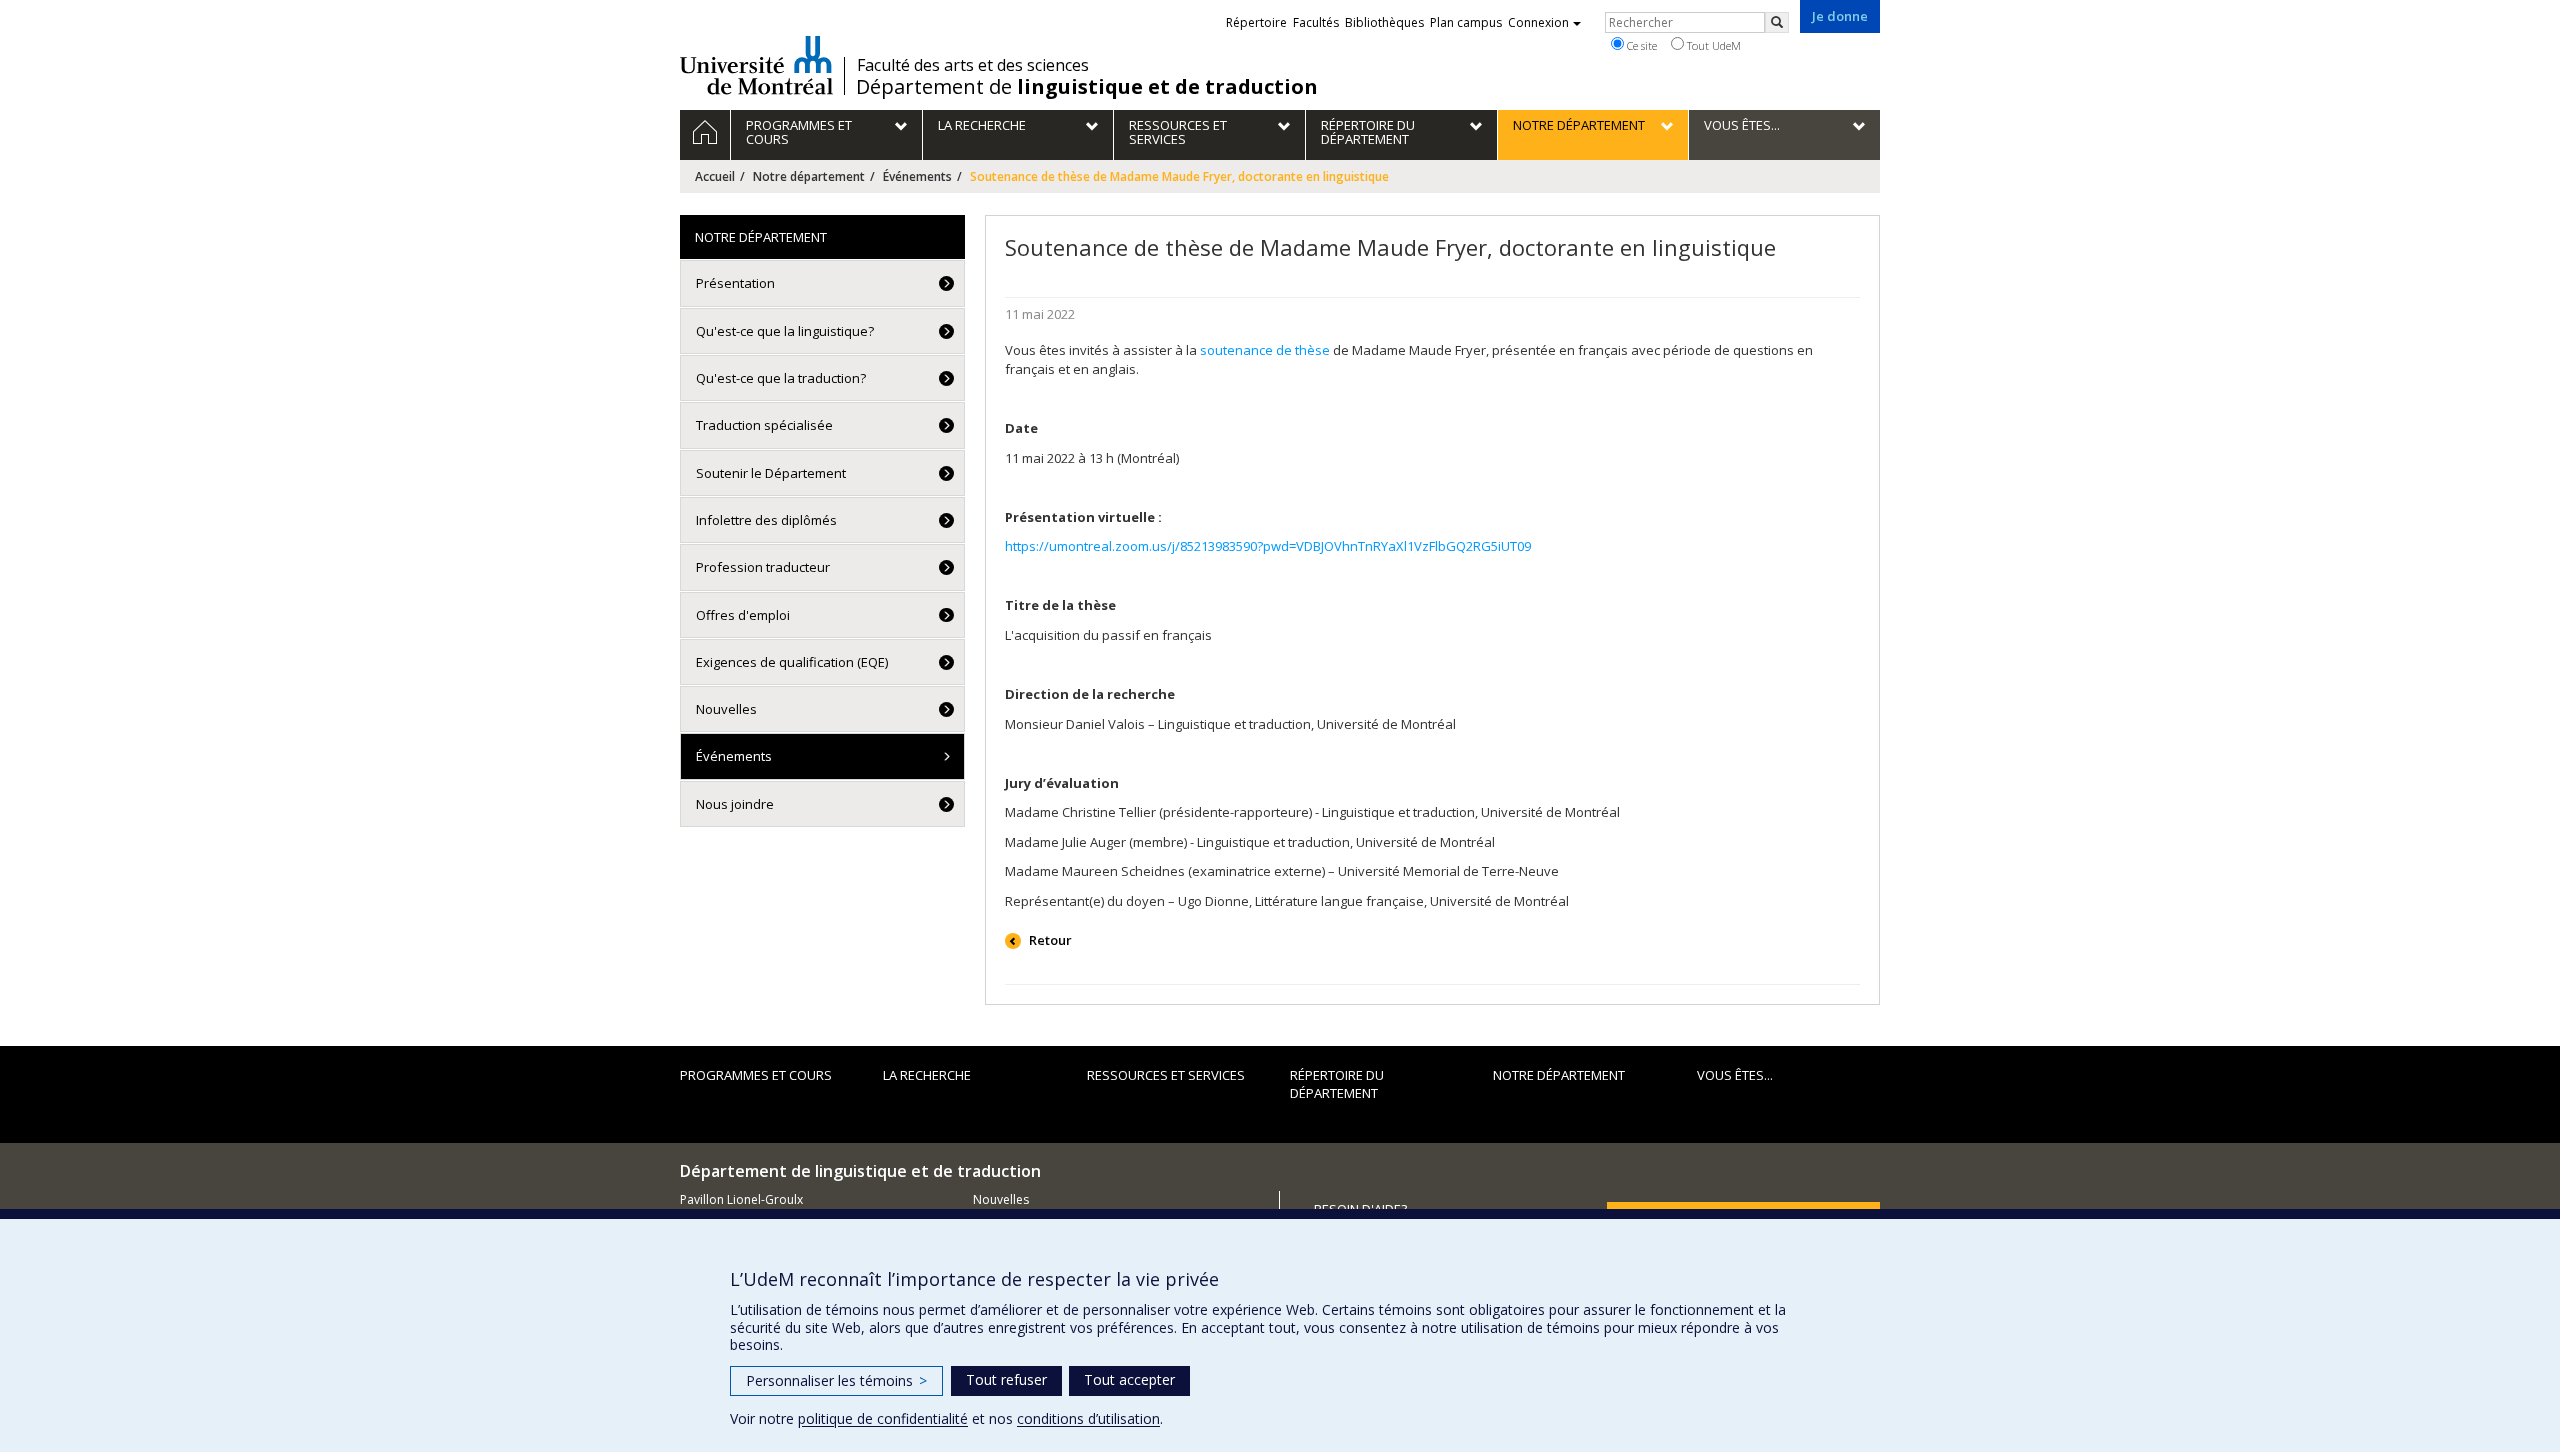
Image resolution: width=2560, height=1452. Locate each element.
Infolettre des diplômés (766, 520)
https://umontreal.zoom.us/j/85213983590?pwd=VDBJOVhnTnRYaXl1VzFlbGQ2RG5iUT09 (1268, 546)
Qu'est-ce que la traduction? (781, 378)
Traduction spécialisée (764, 425)
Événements (917, 176)
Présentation (735, 283)
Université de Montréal (756, 65)
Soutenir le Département (771, 473)
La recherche (927, 1075)
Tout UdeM (1712, 45)
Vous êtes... (1735, 1075)
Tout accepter (1129, 1379)
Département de (1087, 87)
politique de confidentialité (883, 1418)
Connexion (1538, 22)
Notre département (809, 176)
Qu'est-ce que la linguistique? (785, 331)
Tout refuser (1006, 1379)
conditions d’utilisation (1088, 1418)
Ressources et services (1166, 1075)
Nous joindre (735, 804)
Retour (1049, 940)
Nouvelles (726, 709)
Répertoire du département (1337, 1084)
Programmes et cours (756, 1075)
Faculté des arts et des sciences (973, 65)
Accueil (715, 176)
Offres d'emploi (743, 615)
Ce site (1640, 45)
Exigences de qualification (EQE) (792, 662)
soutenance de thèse (1265, 350)
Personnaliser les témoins (836, 1380)
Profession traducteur (763, 567)
